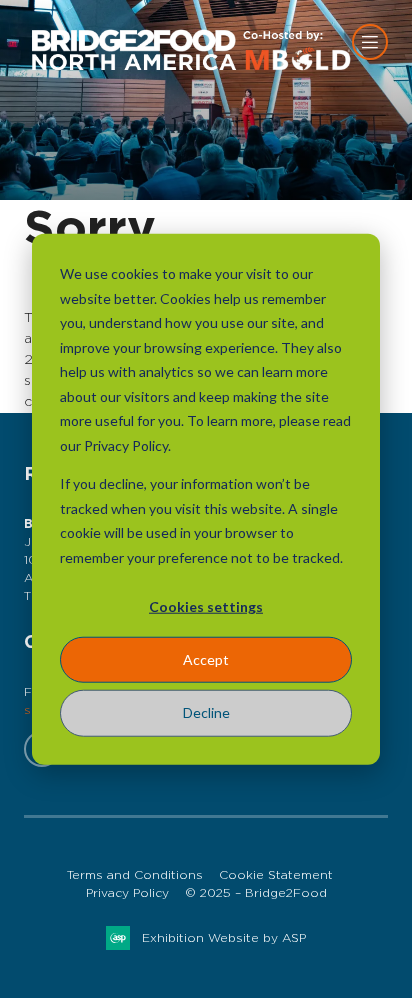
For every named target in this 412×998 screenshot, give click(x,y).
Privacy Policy (127, 893)
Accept (206, 659)
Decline (206, 712)
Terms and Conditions (135, 875)
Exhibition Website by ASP (224, 938)
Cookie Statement (276, 875)
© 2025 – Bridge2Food (256, 893)
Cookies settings (206, 606)
